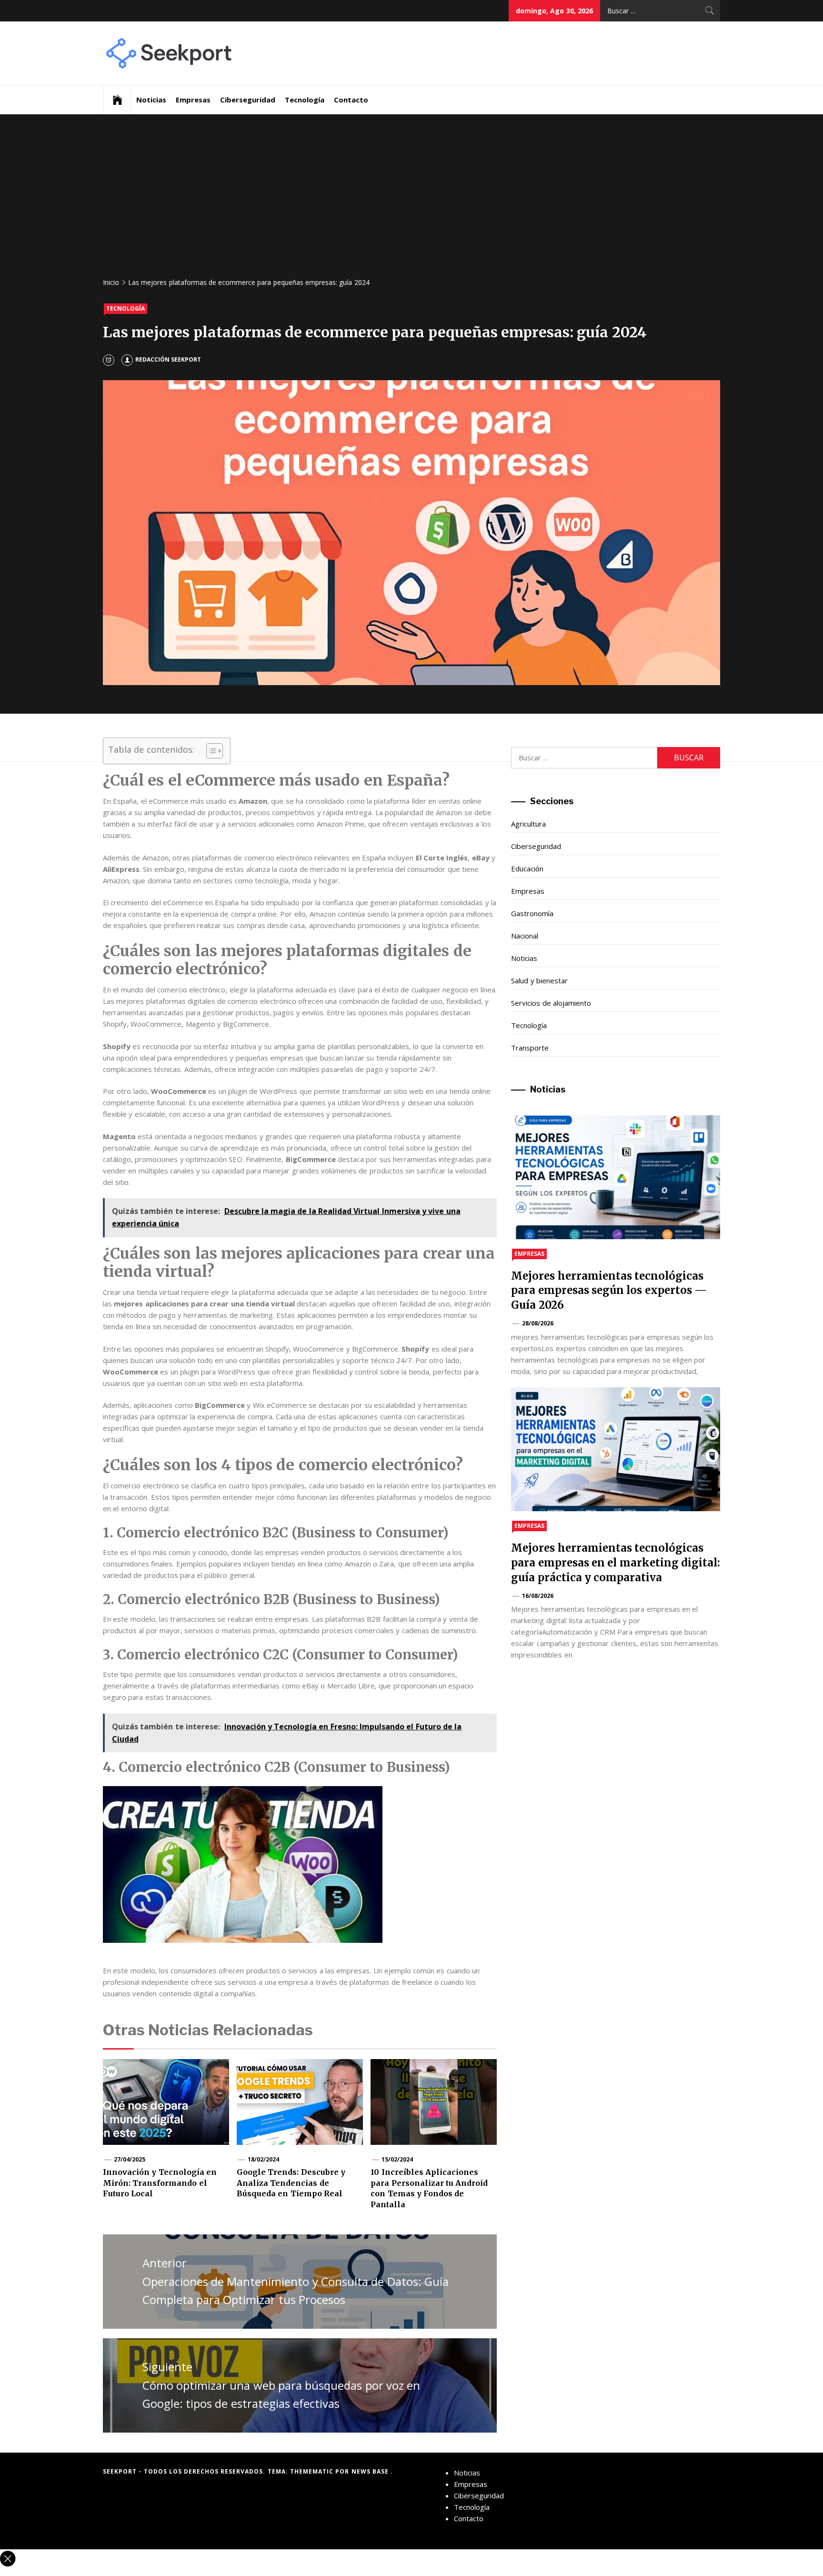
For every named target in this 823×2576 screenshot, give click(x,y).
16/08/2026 (538, 1596)
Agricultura (528, 824)
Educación (527, 869)
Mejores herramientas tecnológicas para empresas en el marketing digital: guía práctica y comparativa (616, 1563)
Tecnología (305, 100)
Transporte (530, 1048)
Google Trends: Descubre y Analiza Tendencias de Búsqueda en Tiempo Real (291, 2183)
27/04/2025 (130, 2159)
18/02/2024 (263, 2159)
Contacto (351, 100)
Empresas (193, 100)
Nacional (525, 936)
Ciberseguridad (248, 100)
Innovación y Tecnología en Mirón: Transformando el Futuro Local (160, 2183)
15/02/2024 (397, 2159)
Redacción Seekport (168, 359)
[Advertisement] (411, 200)
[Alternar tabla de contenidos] (210, 751)
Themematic (313, 2471)
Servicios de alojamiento (551, 1003)
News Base (371, 2471)
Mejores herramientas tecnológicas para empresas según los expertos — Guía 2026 (609, 1291)
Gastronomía (532, 913)
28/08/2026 (538, 1323)
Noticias (151, 100)
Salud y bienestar (539, 980)
